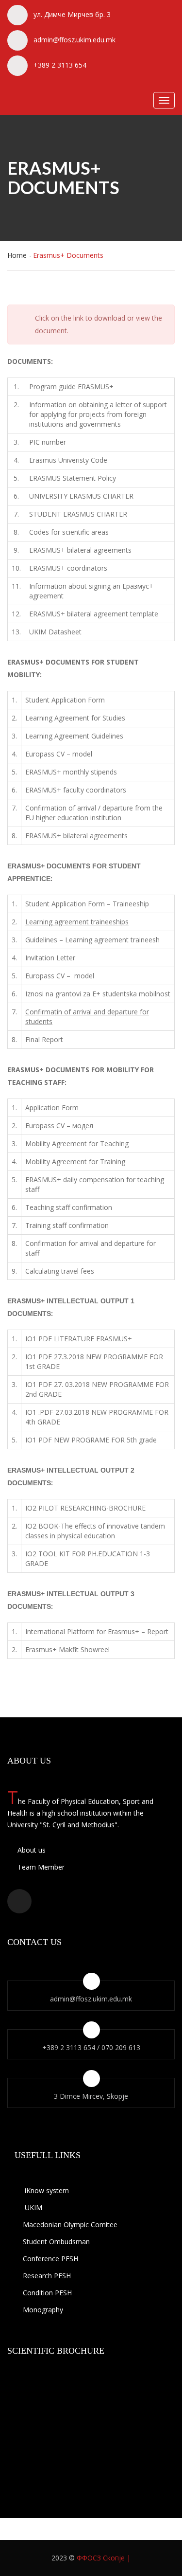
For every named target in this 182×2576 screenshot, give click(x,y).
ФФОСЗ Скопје (101, 2558)
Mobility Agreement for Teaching (77, 1144)
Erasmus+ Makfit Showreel (67, 1649)
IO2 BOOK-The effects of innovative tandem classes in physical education (95, 1531)
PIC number (48, 442)
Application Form (52, 1108)
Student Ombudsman (56, 2242)
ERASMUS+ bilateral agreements (80, 550)
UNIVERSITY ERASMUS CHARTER (81, 496)
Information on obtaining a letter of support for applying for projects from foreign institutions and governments (98, 414)
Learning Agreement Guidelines (74, 736)
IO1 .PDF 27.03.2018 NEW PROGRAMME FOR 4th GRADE (97, 1417)
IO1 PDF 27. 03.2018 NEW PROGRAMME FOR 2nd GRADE (97, 1389)
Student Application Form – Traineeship (87, 904)
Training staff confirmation (67, 1225)
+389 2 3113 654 (60, 65)
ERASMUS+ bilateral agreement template (94, 614)
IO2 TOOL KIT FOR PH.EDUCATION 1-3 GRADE (88, 1558)
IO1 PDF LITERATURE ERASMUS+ (79, 1339)
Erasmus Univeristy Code (68, 460)
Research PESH (47, 2276)
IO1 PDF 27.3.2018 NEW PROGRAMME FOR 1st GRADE (94, 1361)
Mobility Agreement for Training (75, 1162)
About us (31, 1850)
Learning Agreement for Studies (75, 718)
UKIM (33, 2207)
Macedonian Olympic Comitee (70, 2225)
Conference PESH (50, 2259)
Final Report (44, 1039)
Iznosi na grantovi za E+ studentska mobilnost (98, 994)
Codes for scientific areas (69, 532)
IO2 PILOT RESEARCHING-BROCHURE (85, 1508)
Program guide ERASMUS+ (71, 387)
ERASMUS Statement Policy (73, 478)
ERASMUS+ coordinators (68, 568)
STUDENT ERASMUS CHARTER (78, 514)
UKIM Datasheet (55, 632)
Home (17, 255)
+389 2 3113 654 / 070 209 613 (91, 2047)
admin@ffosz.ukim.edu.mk (74, 40)
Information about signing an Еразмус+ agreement (91, 591)
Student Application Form (65, 700)
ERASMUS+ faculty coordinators (76, 790)
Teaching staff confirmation (69, 1207)
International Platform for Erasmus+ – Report (97, 1631)
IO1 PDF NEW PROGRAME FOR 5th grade (91, 1440)
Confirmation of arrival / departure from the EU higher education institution (94, 813)
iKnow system (46, 2190)
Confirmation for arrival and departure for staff (91, 1248)
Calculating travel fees (60, 1271)
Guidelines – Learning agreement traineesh (92, 940)
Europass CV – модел (59, 1126)
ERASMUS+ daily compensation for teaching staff (95, 1184)
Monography (43, 2310)
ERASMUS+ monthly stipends (71, 772)
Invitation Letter (50, 958)
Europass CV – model (59, 754)
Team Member (40, 1867)
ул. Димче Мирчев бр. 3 (72, 14)
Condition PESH (47, 2293)
